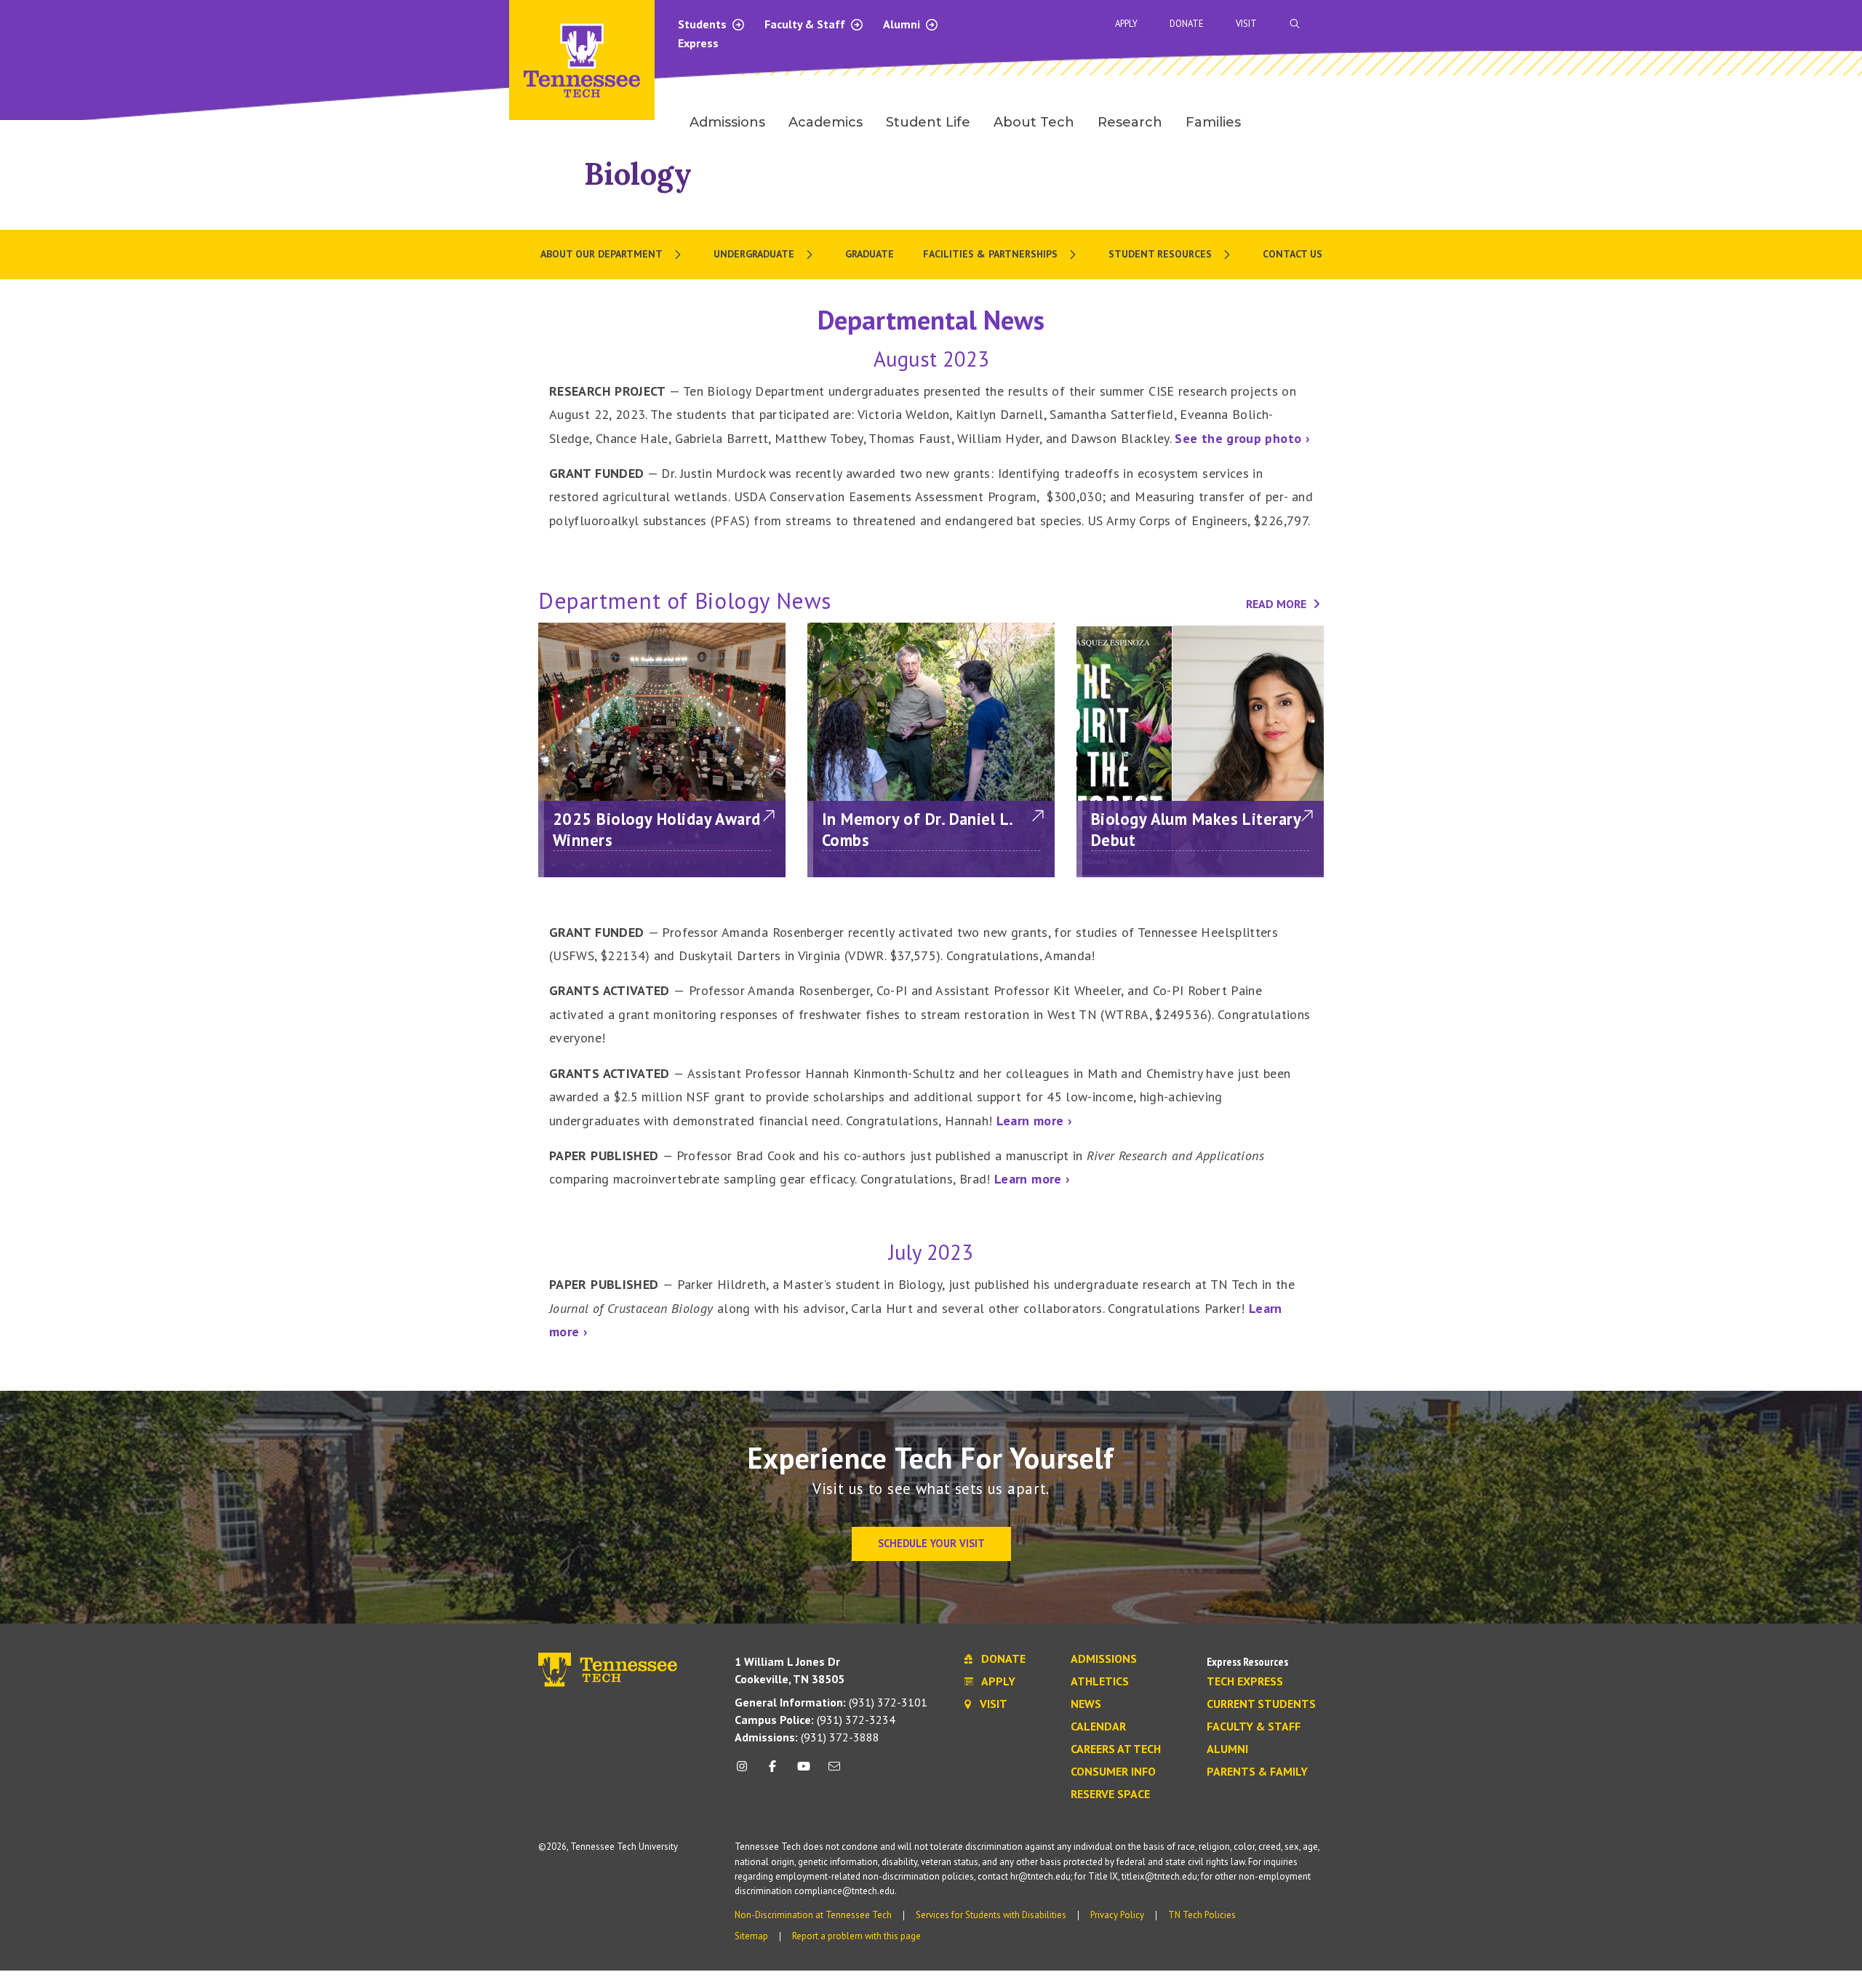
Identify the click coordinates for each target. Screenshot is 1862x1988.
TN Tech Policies (1202, 1915)
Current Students (1261, 1704)
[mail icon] (834, 1772)
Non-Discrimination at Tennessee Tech (813, 1915)
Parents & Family (1257, 1772)
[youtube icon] (804, 1772)
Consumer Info (1113, 1772)
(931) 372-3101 (831, 1702)
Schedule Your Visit (931, 1543)
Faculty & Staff (806, 24)
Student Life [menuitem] (928, 122)
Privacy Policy (1117, 1915)
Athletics (1100, 1682)
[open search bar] (1295, 24)
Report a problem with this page (856, 1936)
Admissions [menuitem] (727, 122)
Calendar (1098, 1727)
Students (704, 24)
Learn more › (1034, 1121)
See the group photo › (1242, 438)
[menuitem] (612, 255)
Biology (638, 173)
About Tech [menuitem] (1034, 122)
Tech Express (1245, 1682)
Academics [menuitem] (826, 122)
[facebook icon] (772, 1772)
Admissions (1104, 1659)
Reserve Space (1110, 1795)
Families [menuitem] (1213, 122)
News (1086, 1704)
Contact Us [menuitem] (1292, 254)
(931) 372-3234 (815, 1720)
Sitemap (751, 1936)
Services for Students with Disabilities (991, 1915)
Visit (1246, 24)
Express (698, 43)
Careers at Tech (1116, 1749)
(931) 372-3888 (807, 1737)
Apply (1126, 24)
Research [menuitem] (1130, 122)
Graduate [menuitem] (870, 254)
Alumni (903, 24)
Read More (1278, 604)
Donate (1187, 24)
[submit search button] (1551, 24)
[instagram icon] (746, 1772)
